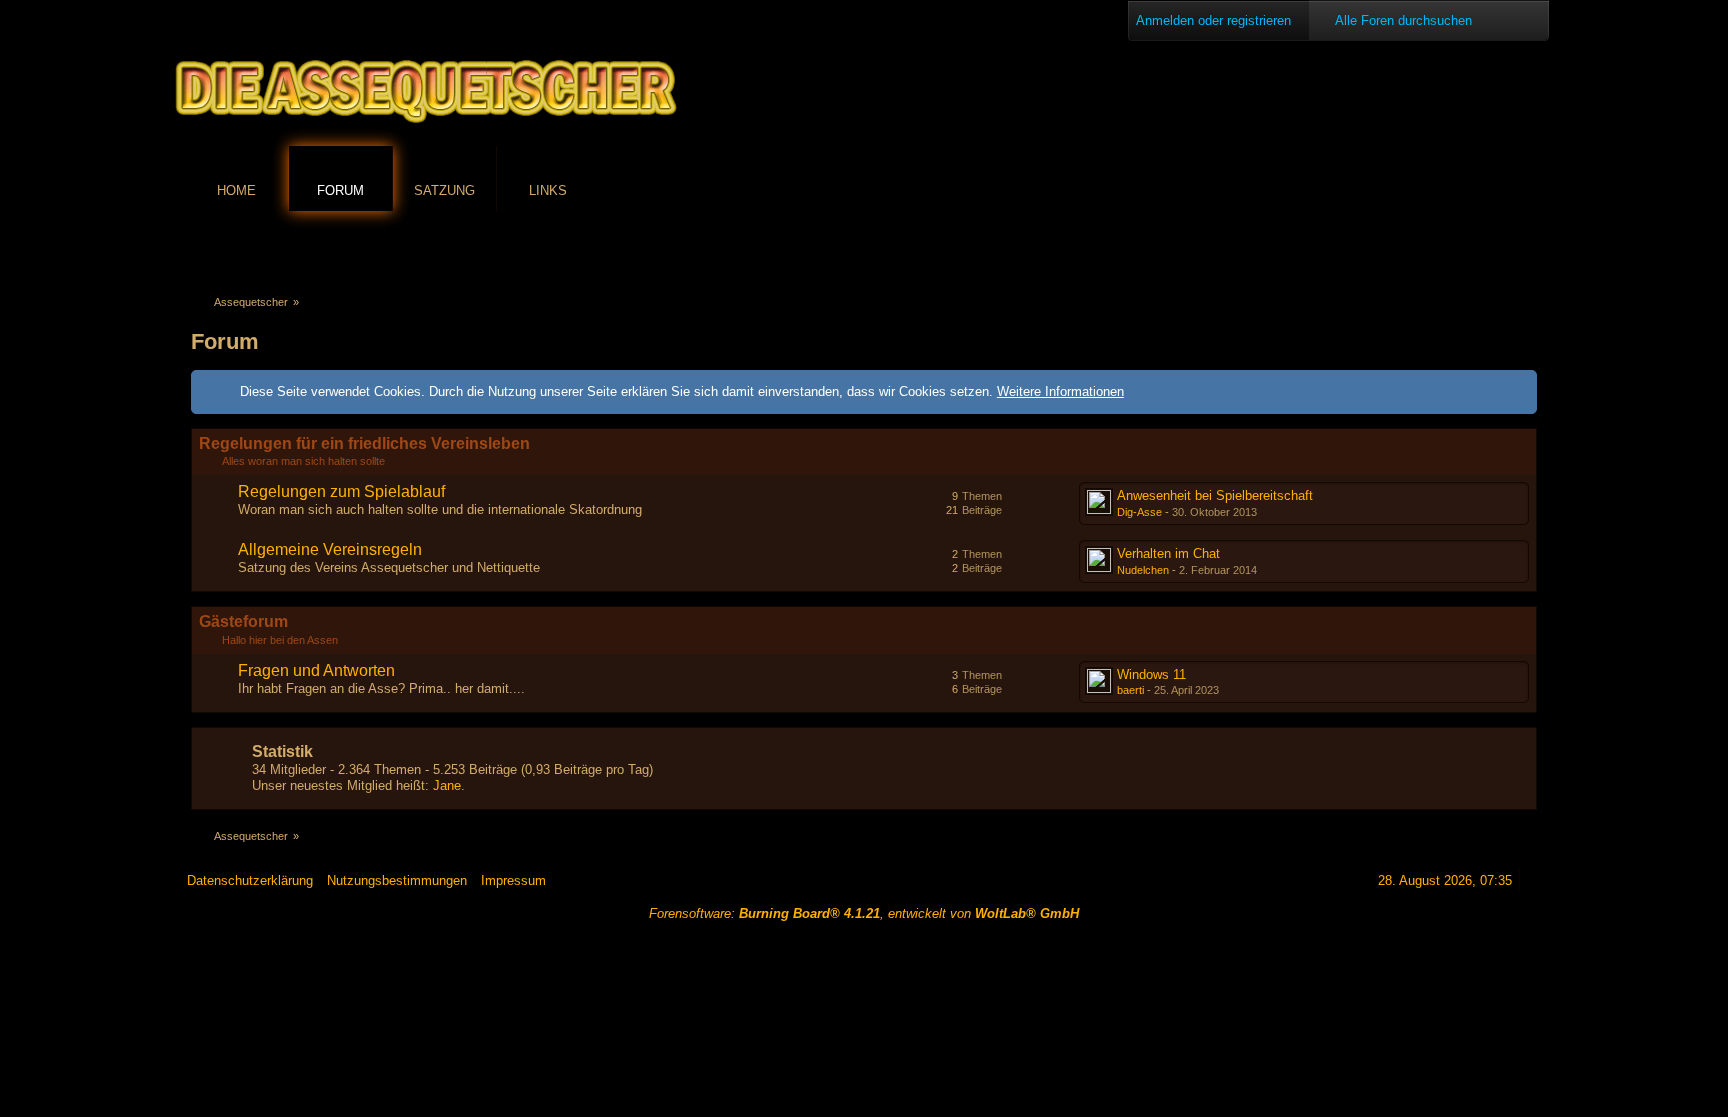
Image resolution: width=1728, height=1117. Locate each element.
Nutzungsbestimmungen (397, 880)
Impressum (513, 880)
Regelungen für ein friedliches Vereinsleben (364, 443)
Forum (340, 190)
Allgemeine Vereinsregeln (330, 549)
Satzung (444, 190)
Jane (447, 785)
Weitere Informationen (1060, 391)
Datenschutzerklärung (250, 880)
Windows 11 (1151, 674)
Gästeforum (243, 621)
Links (548, 190)
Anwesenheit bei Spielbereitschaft (1215, 495)
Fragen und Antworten (316, 670)
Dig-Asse (1139, 512)
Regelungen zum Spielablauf (341, 491)
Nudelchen (1143, 570)
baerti (1130, 690)
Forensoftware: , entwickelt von (864, 913)
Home (236, 190)
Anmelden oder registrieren (1213, 20)
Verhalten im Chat (1168, 553)
